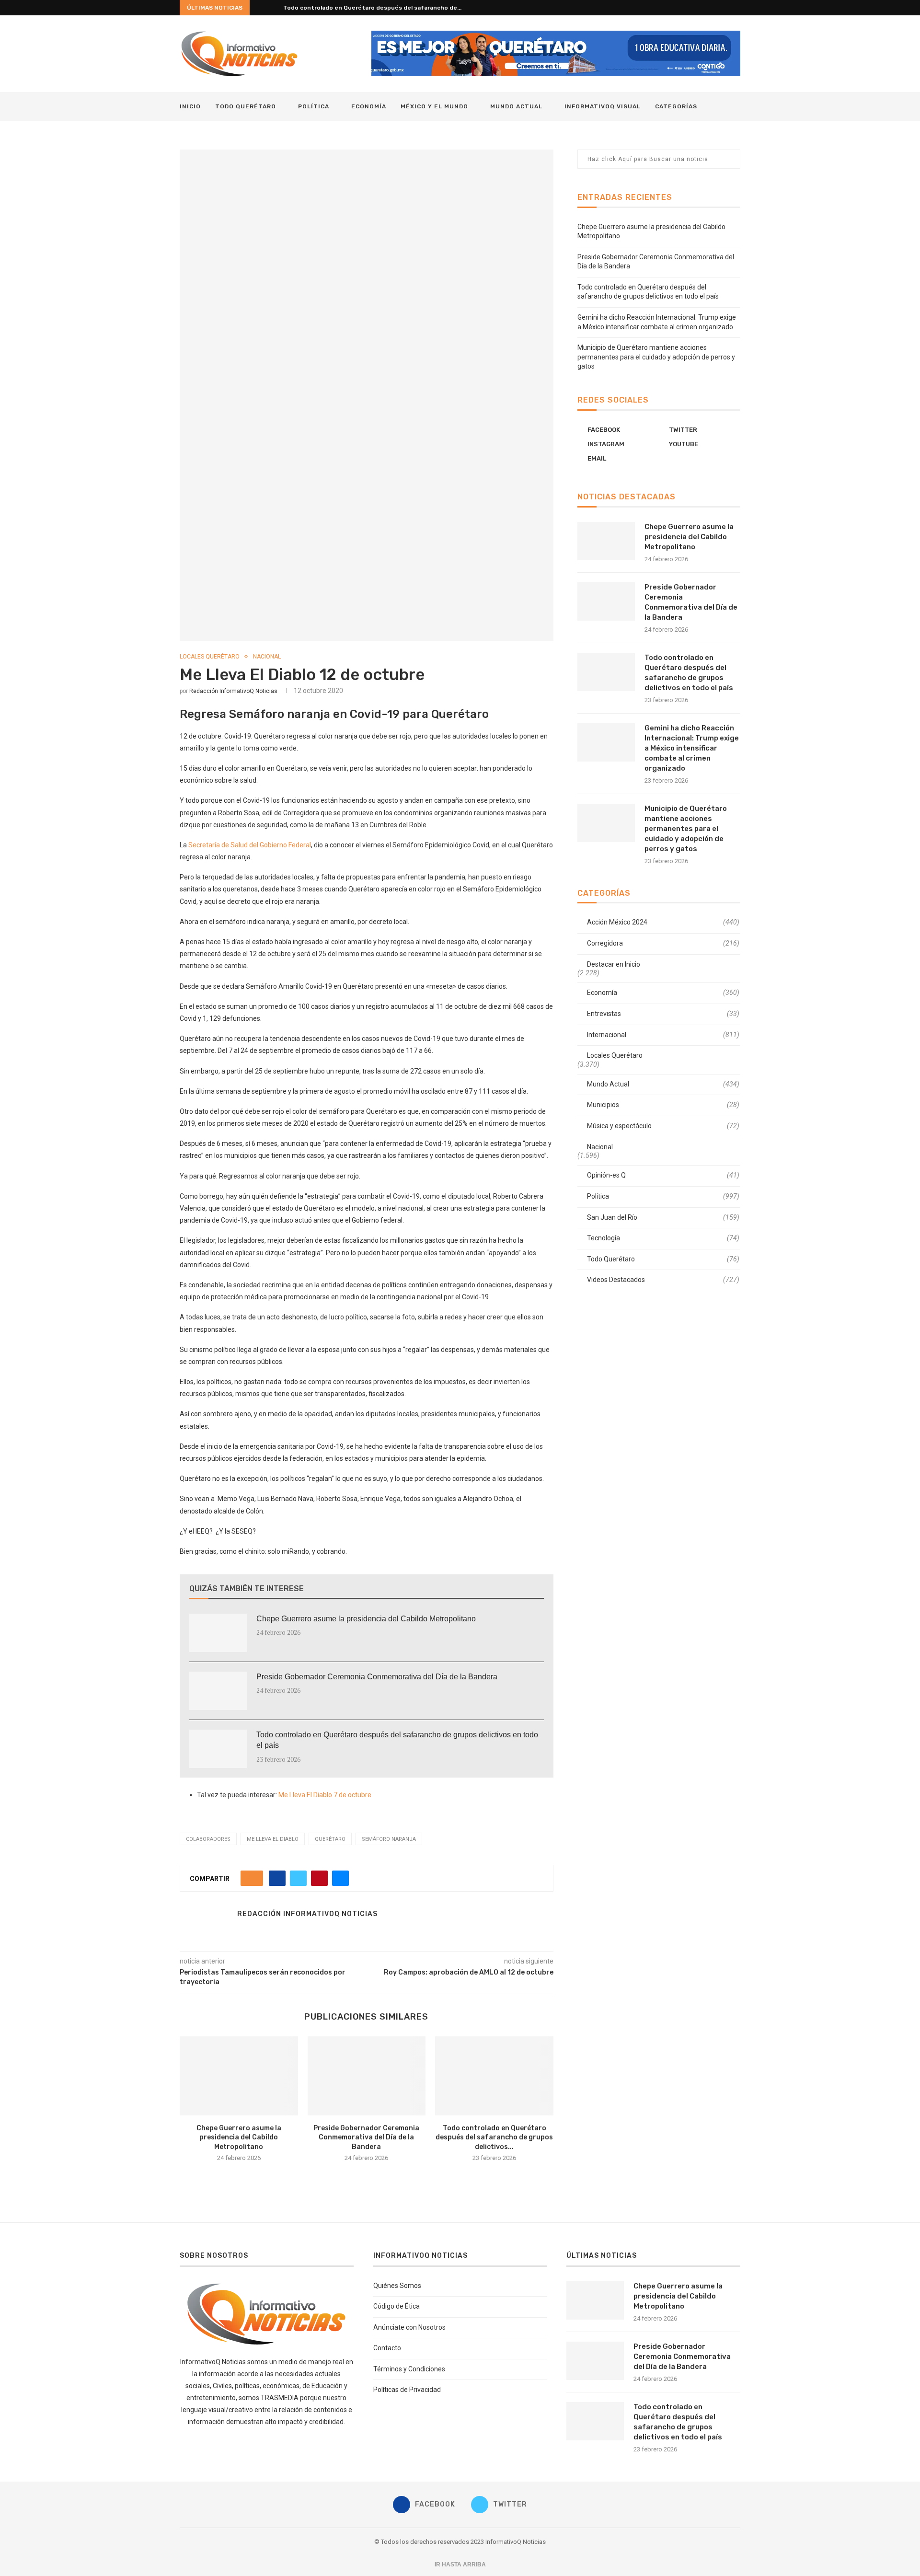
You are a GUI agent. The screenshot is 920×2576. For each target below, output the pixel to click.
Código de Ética (397, 2306)
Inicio (190, 106)
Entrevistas (663, 1014)
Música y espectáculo (663, 1126)
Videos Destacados (663, 1280)
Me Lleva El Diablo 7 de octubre (325, 1795)
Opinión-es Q (663, 1175)
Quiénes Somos (397, 2286)
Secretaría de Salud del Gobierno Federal (250, 845)
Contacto (387, 2348)
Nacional (267, 657)
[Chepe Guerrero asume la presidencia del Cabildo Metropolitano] (218, 1633)
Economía (369, 106)
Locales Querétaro (210, 657)
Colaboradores (208, 1839)
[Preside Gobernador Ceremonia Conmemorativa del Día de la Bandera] (218, 1691)
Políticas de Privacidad (407, 2390)
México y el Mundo (434, 106)
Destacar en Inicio (614, 964)
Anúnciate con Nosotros (409, 2327)
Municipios (663, 1105)
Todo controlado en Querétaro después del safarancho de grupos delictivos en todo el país (397, 1740)
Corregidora (663, 943)
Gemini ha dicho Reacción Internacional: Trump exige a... (365, 8)
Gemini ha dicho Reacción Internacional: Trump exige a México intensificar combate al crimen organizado (692, 748)
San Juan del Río (663, 1217)
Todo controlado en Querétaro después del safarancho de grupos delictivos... (494, 2137)
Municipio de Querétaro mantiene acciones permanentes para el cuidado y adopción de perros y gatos (656, 357)
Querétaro (330, 1839)
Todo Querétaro (246, 106)
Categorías (676, 106)
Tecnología (663, 1238)
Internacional (663, 1035)
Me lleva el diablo (273, 1839)
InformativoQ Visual (603, 106)
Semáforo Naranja (389, 1839)
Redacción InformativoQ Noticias (233, 691)
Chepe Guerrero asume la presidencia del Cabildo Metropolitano (366, 1619)
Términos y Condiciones (409, 2369)
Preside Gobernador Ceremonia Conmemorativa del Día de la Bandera (377, 1677)
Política (314, 106)
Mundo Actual (516, 106)
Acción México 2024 (663, 922)
